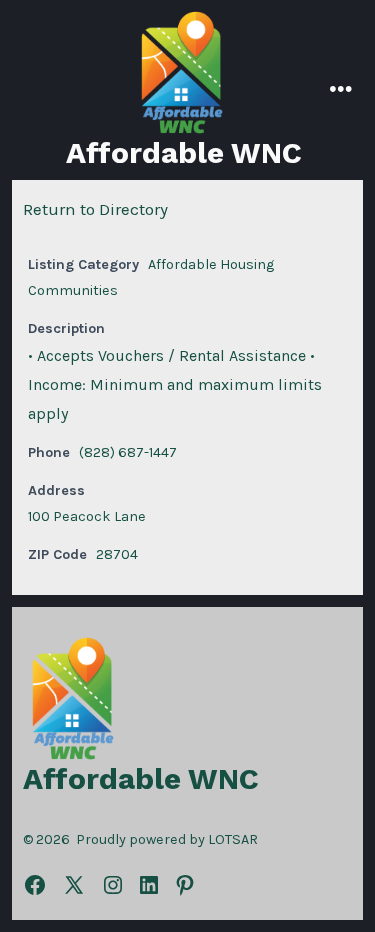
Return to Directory (95, 209)
